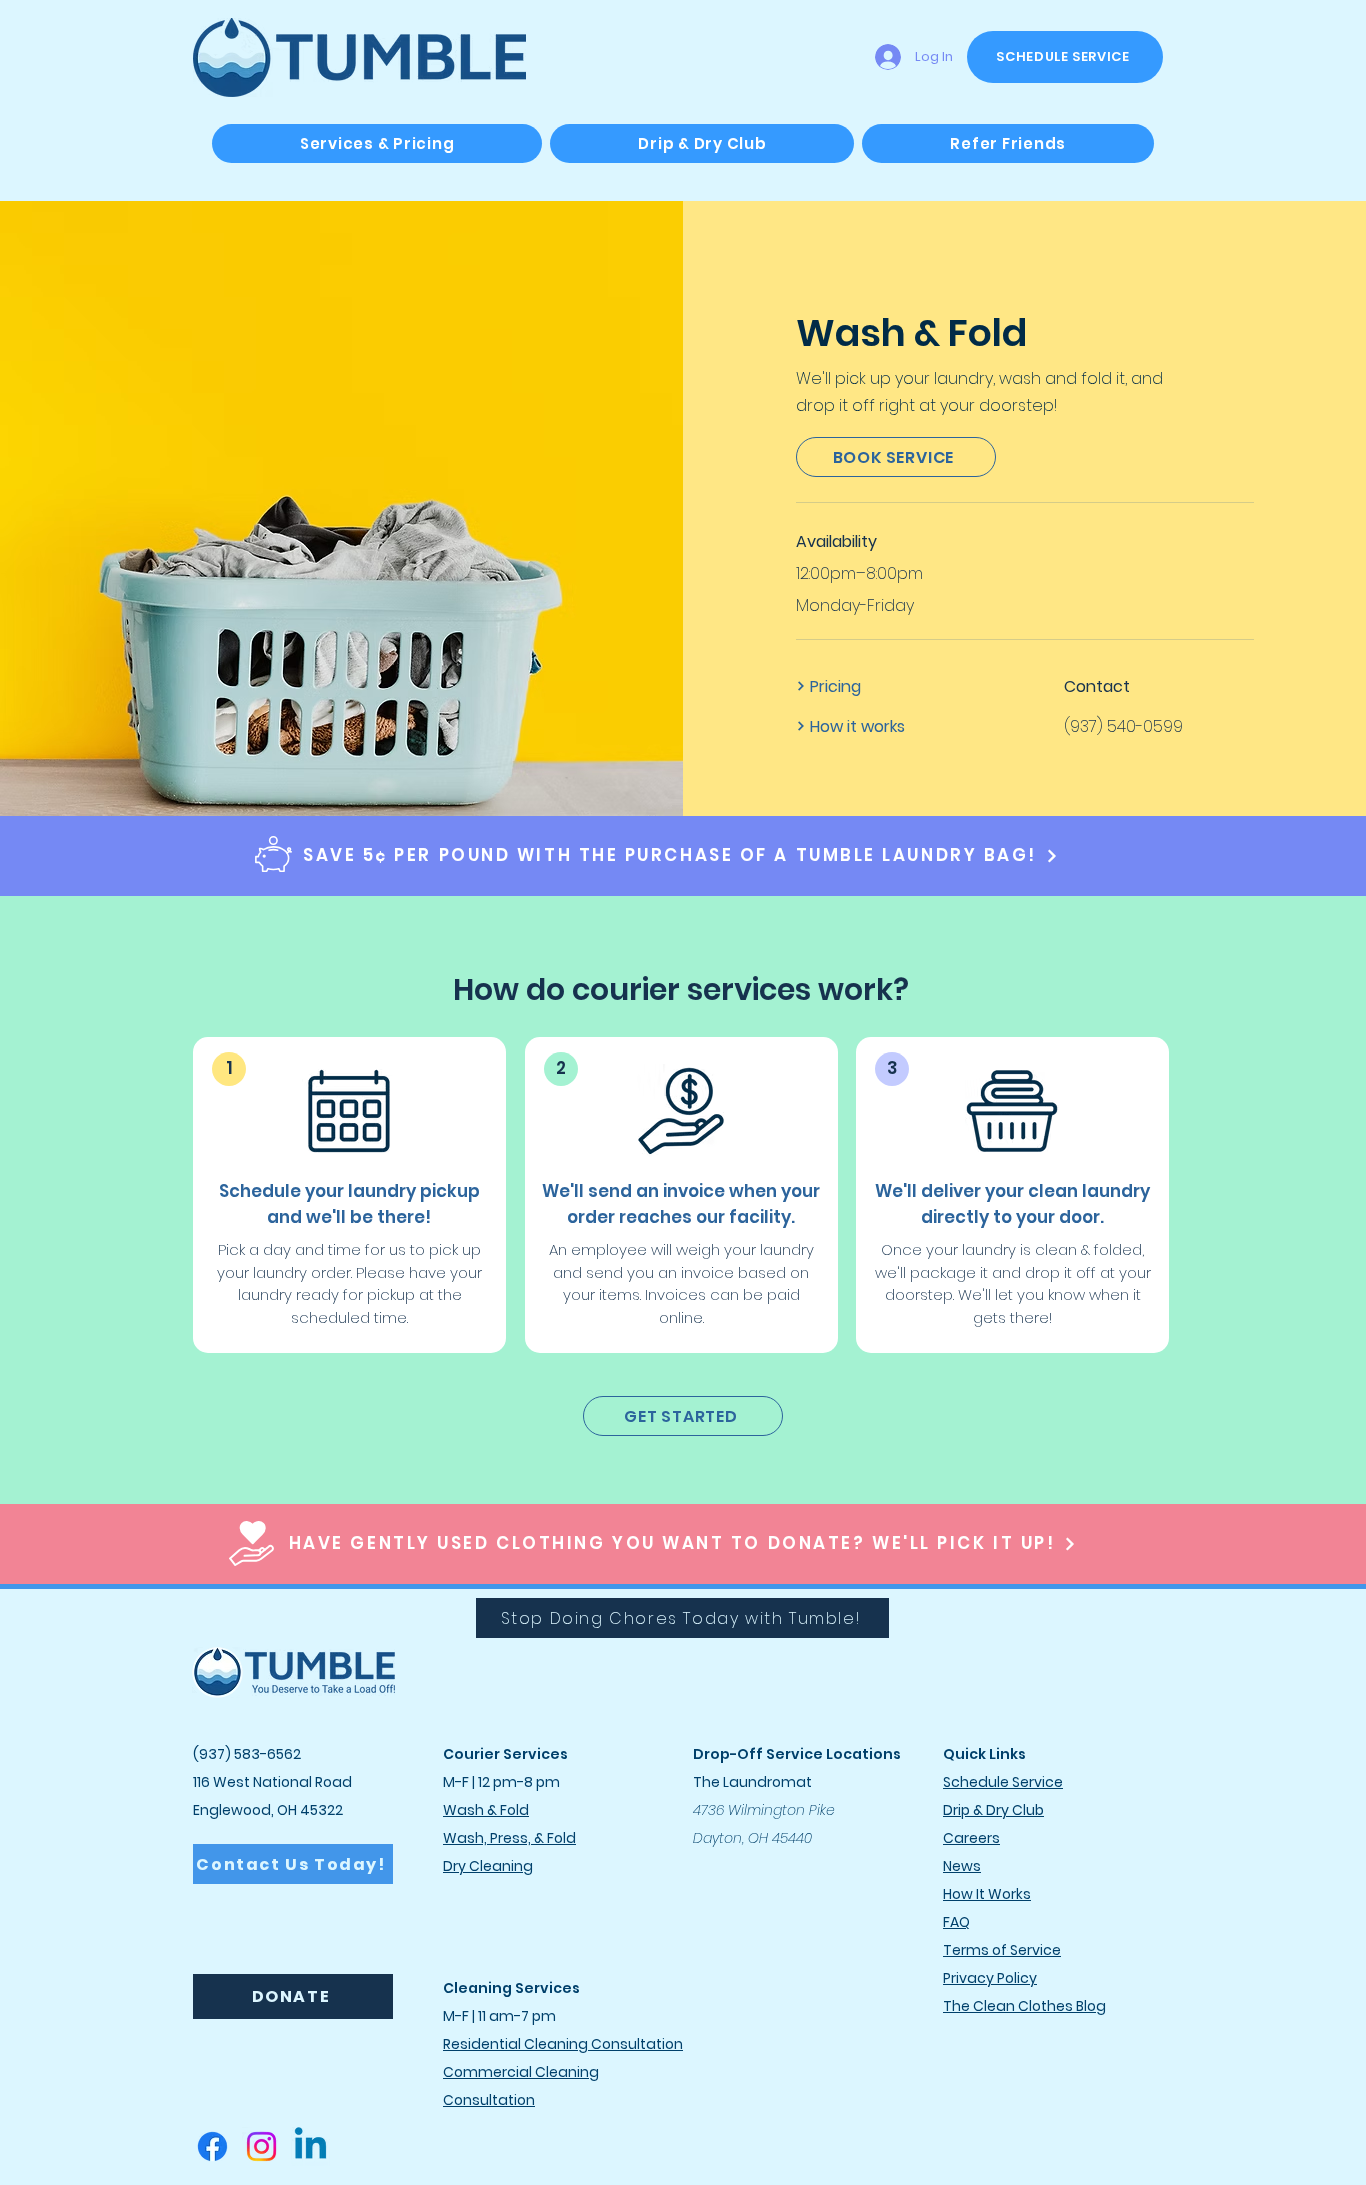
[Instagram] (261, 2146)
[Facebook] (212, 2146)
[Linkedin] (310, 2146)
